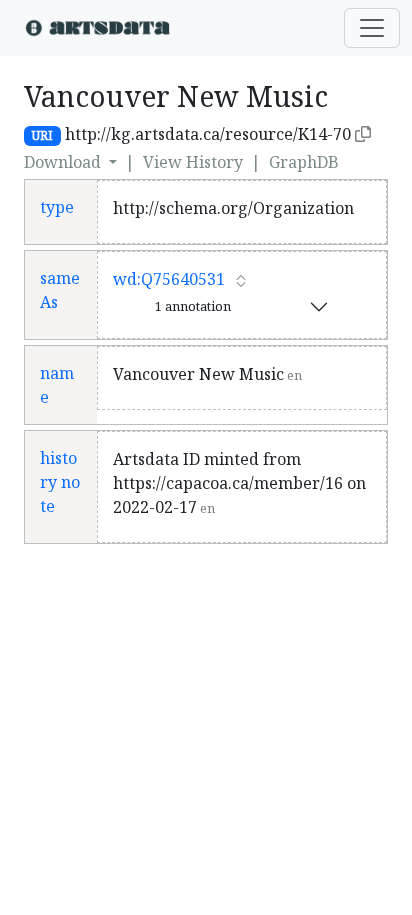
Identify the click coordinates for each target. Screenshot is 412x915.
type (57, 207)
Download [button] (64, 162)
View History (193, 162)
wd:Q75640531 (169, 279)
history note (60, 482)
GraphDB (304, 162)
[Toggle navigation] (372, 28)
